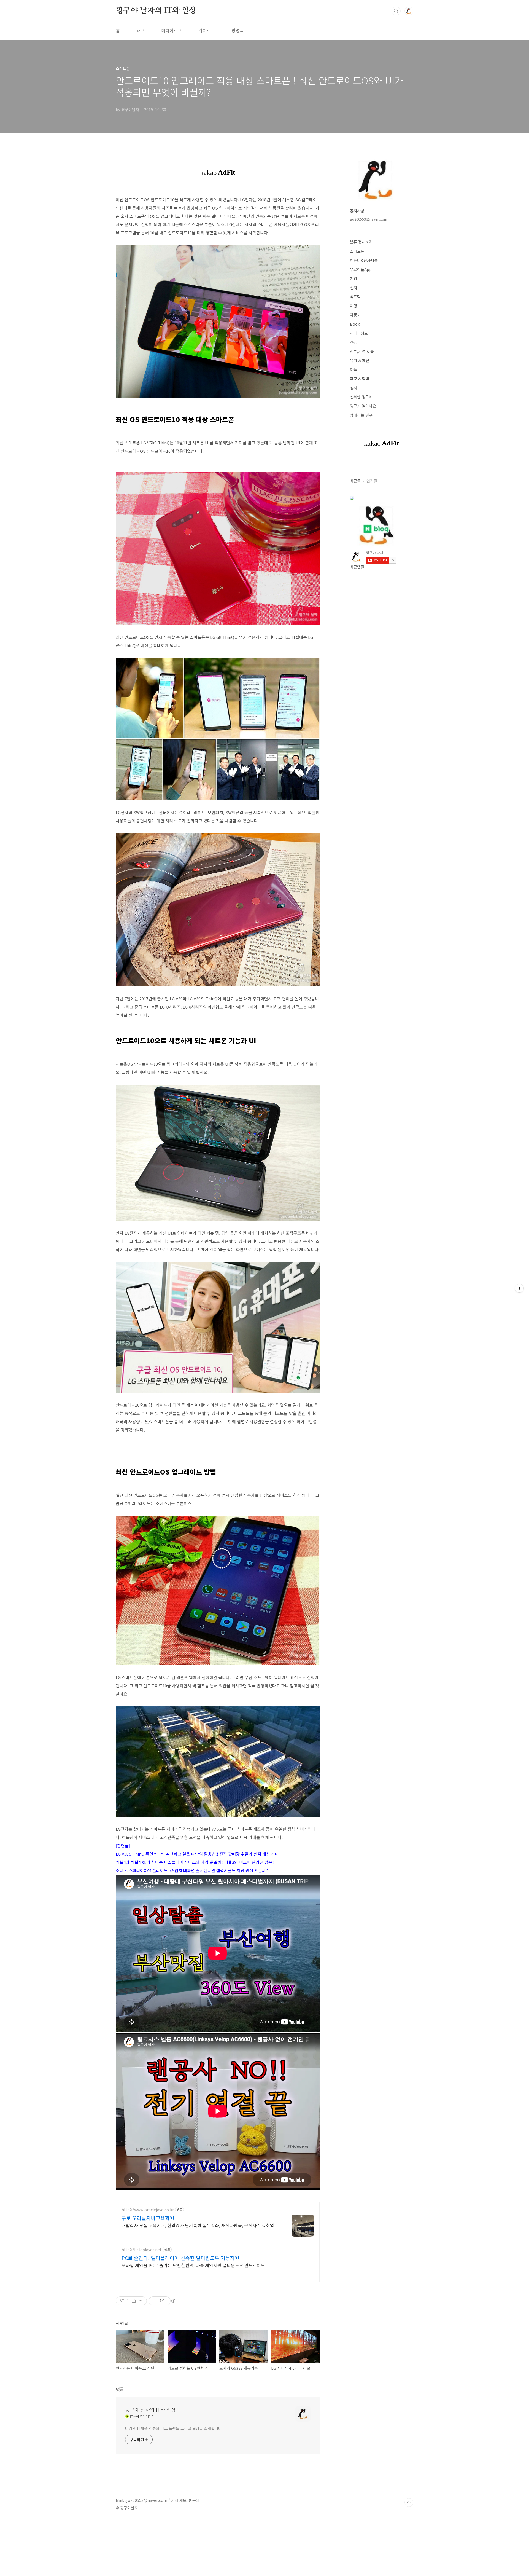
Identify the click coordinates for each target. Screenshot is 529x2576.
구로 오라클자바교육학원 (148, 2218)
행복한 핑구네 (361, 397)
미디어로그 (172, 30)
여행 (353, 306)
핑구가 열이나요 (363, 406)
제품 (353, 369)
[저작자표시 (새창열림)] (173, 2301)
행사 (353, 388)
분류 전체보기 (361, 242)
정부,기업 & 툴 (362, 351)
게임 (353, 278)
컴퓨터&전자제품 (364, 260)
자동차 (355, 315)
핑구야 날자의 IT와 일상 (156, 11)
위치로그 (207, 30)
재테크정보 (359, 333)
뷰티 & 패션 (360, 360)
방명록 (238, 30)
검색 (396, 11)
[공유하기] (134, 2301)
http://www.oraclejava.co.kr (148, 2210)
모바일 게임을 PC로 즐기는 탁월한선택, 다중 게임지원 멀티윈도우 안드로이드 (193, 2265)
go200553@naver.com (369, 219)
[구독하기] (519, 1288)
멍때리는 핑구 (361, 415)
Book (355, 324)
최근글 (355, 481)
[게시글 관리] (141, 2301)
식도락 (355, 297)
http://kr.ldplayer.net (141, 2250)
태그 (141, 30)
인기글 (372, 481)
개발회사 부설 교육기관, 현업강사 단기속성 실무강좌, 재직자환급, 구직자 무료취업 (198, 2225)
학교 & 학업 (360, 379)
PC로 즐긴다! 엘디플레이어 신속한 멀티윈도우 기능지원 (180, 2258)
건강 (353, 342)
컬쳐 (353, 288)
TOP (409, 2502)
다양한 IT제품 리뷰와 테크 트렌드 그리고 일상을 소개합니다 (173, 2428)
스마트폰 (357, 251)
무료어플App (361, 269)
